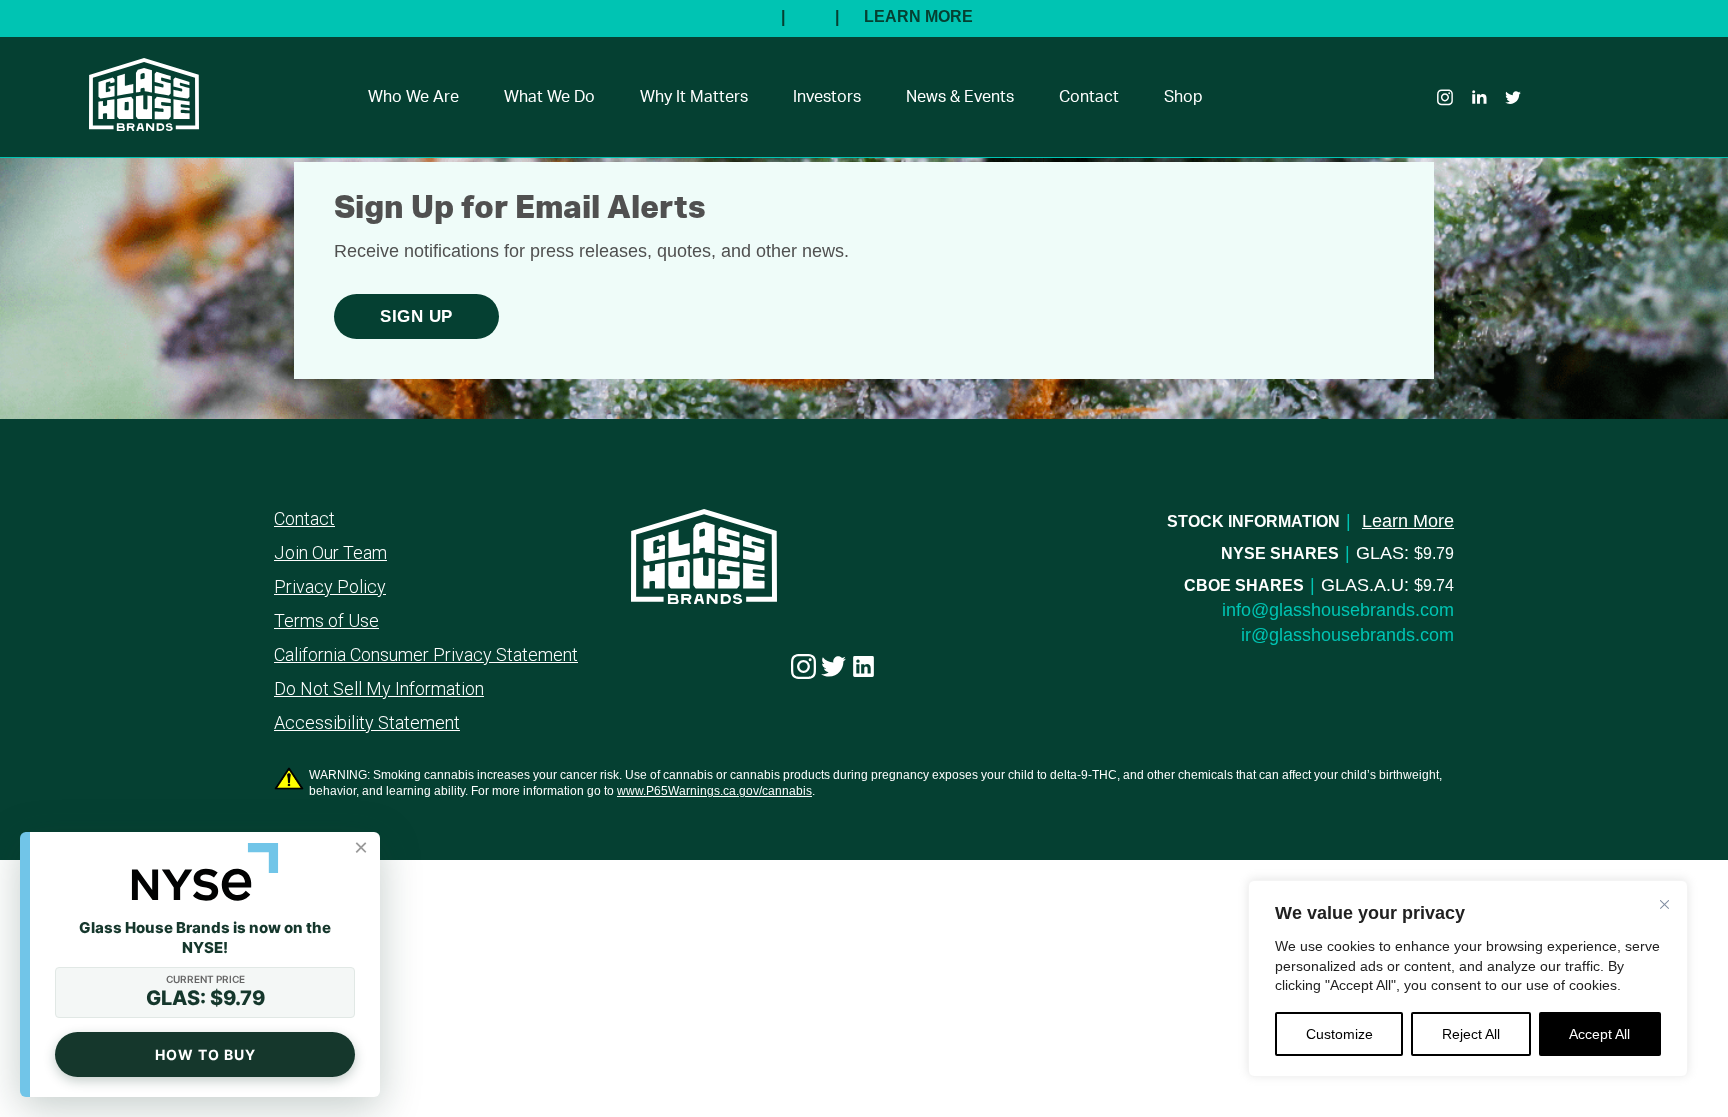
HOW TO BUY (205, 1054)
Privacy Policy (330, 587)
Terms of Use (326, 621)
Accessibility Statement (367, 723)
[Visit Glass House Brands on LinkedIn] (863, 667)
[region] (1468, 978)
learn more (1408, 521)
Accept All (1599, 1034)
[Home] (134, 119)
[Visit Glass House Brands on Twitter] (833, 667)
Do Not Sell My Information (379, 689)
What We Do (549, 97)
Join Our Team (330, 553)
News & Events (960, 97)
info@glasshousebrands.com (1338, 610)
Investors (827, 97)
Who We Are (413, 97)
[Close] (1664, 904)
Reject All (1471, 1034)
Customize (1339, 1034)
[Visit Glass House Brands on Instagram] (803, 667)
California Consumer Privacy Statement (426, 655)
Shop (1183, 97)
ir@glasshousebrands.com (1347, 635)
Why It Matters (694, 97)
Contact (1089, 97)
